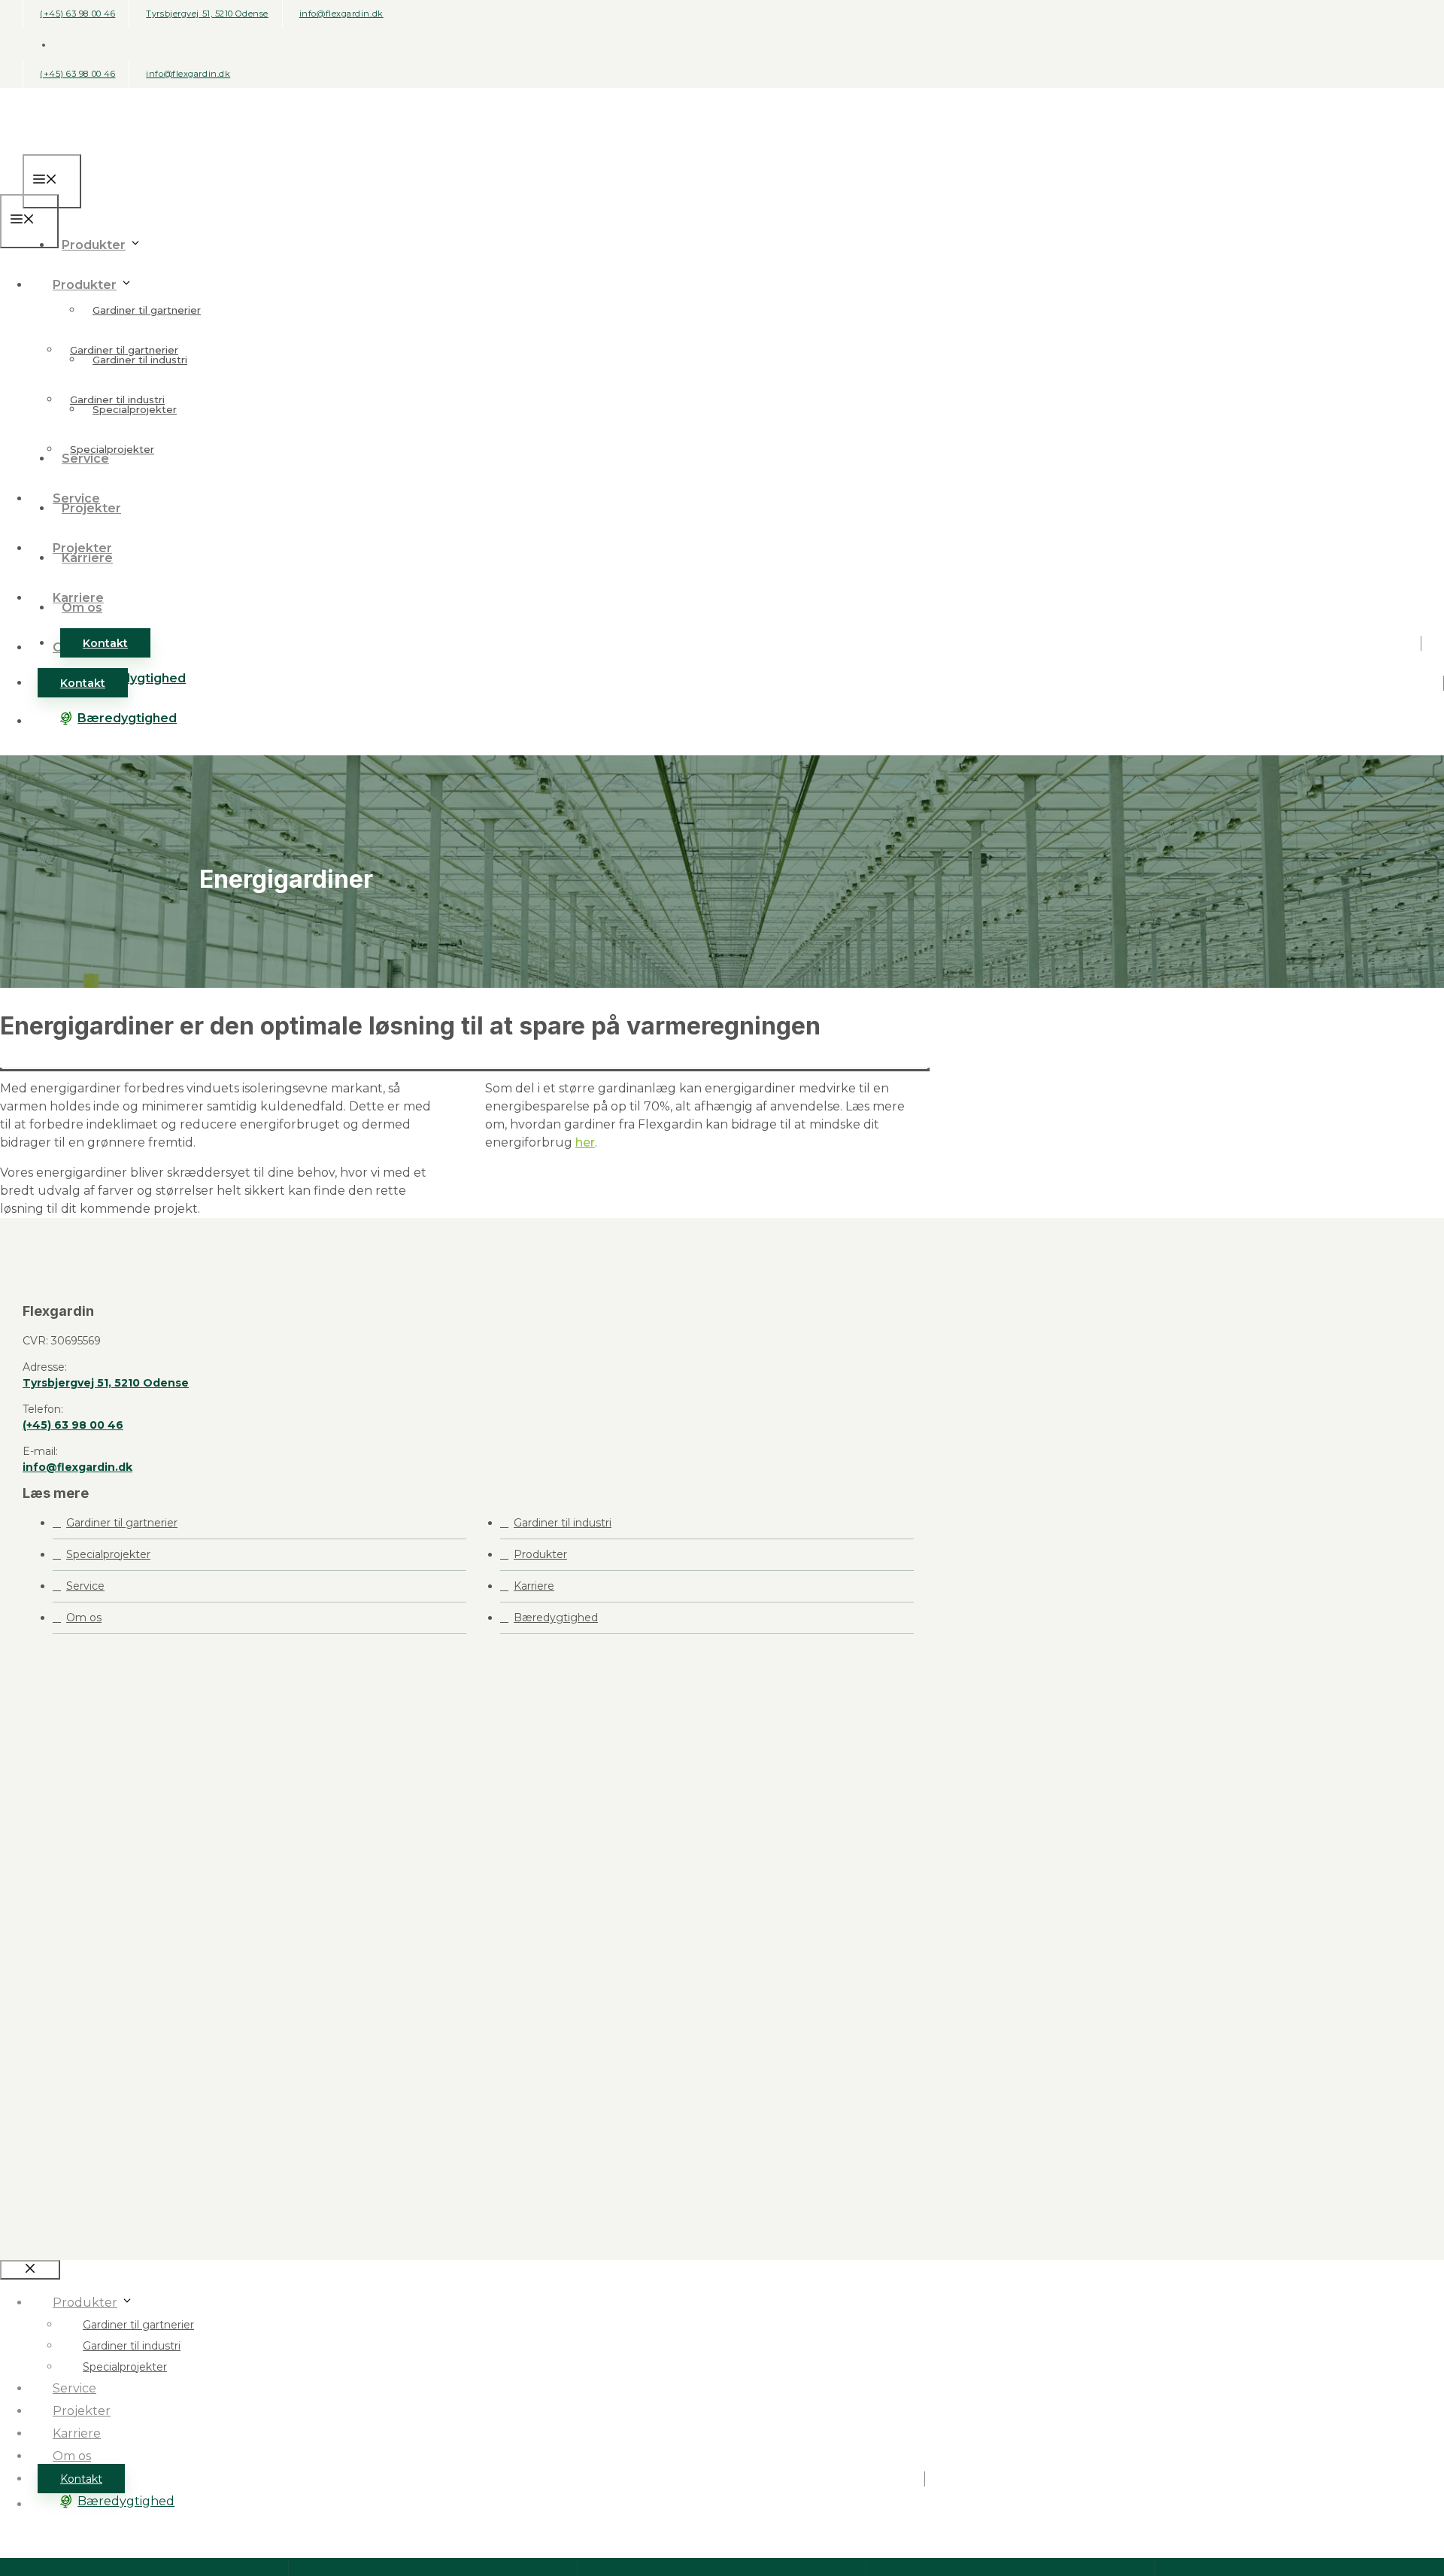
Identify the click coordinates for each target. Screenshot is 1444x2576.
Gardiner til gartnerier (147, 310)
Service (76, 498)
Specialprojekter (112, 449)
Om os (84, 1618)
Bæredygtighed (127, 718)
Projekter (82, 548)
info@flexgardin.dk (341, 14)
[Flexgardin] (79, 185)
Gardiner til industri (117, 399)
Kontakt (105, 643)
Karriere (78, 598)
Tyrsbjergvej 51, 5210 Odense (207, 14)
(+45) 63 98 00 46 (77, 14)
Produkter (94, 245)
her (585, 1142)
